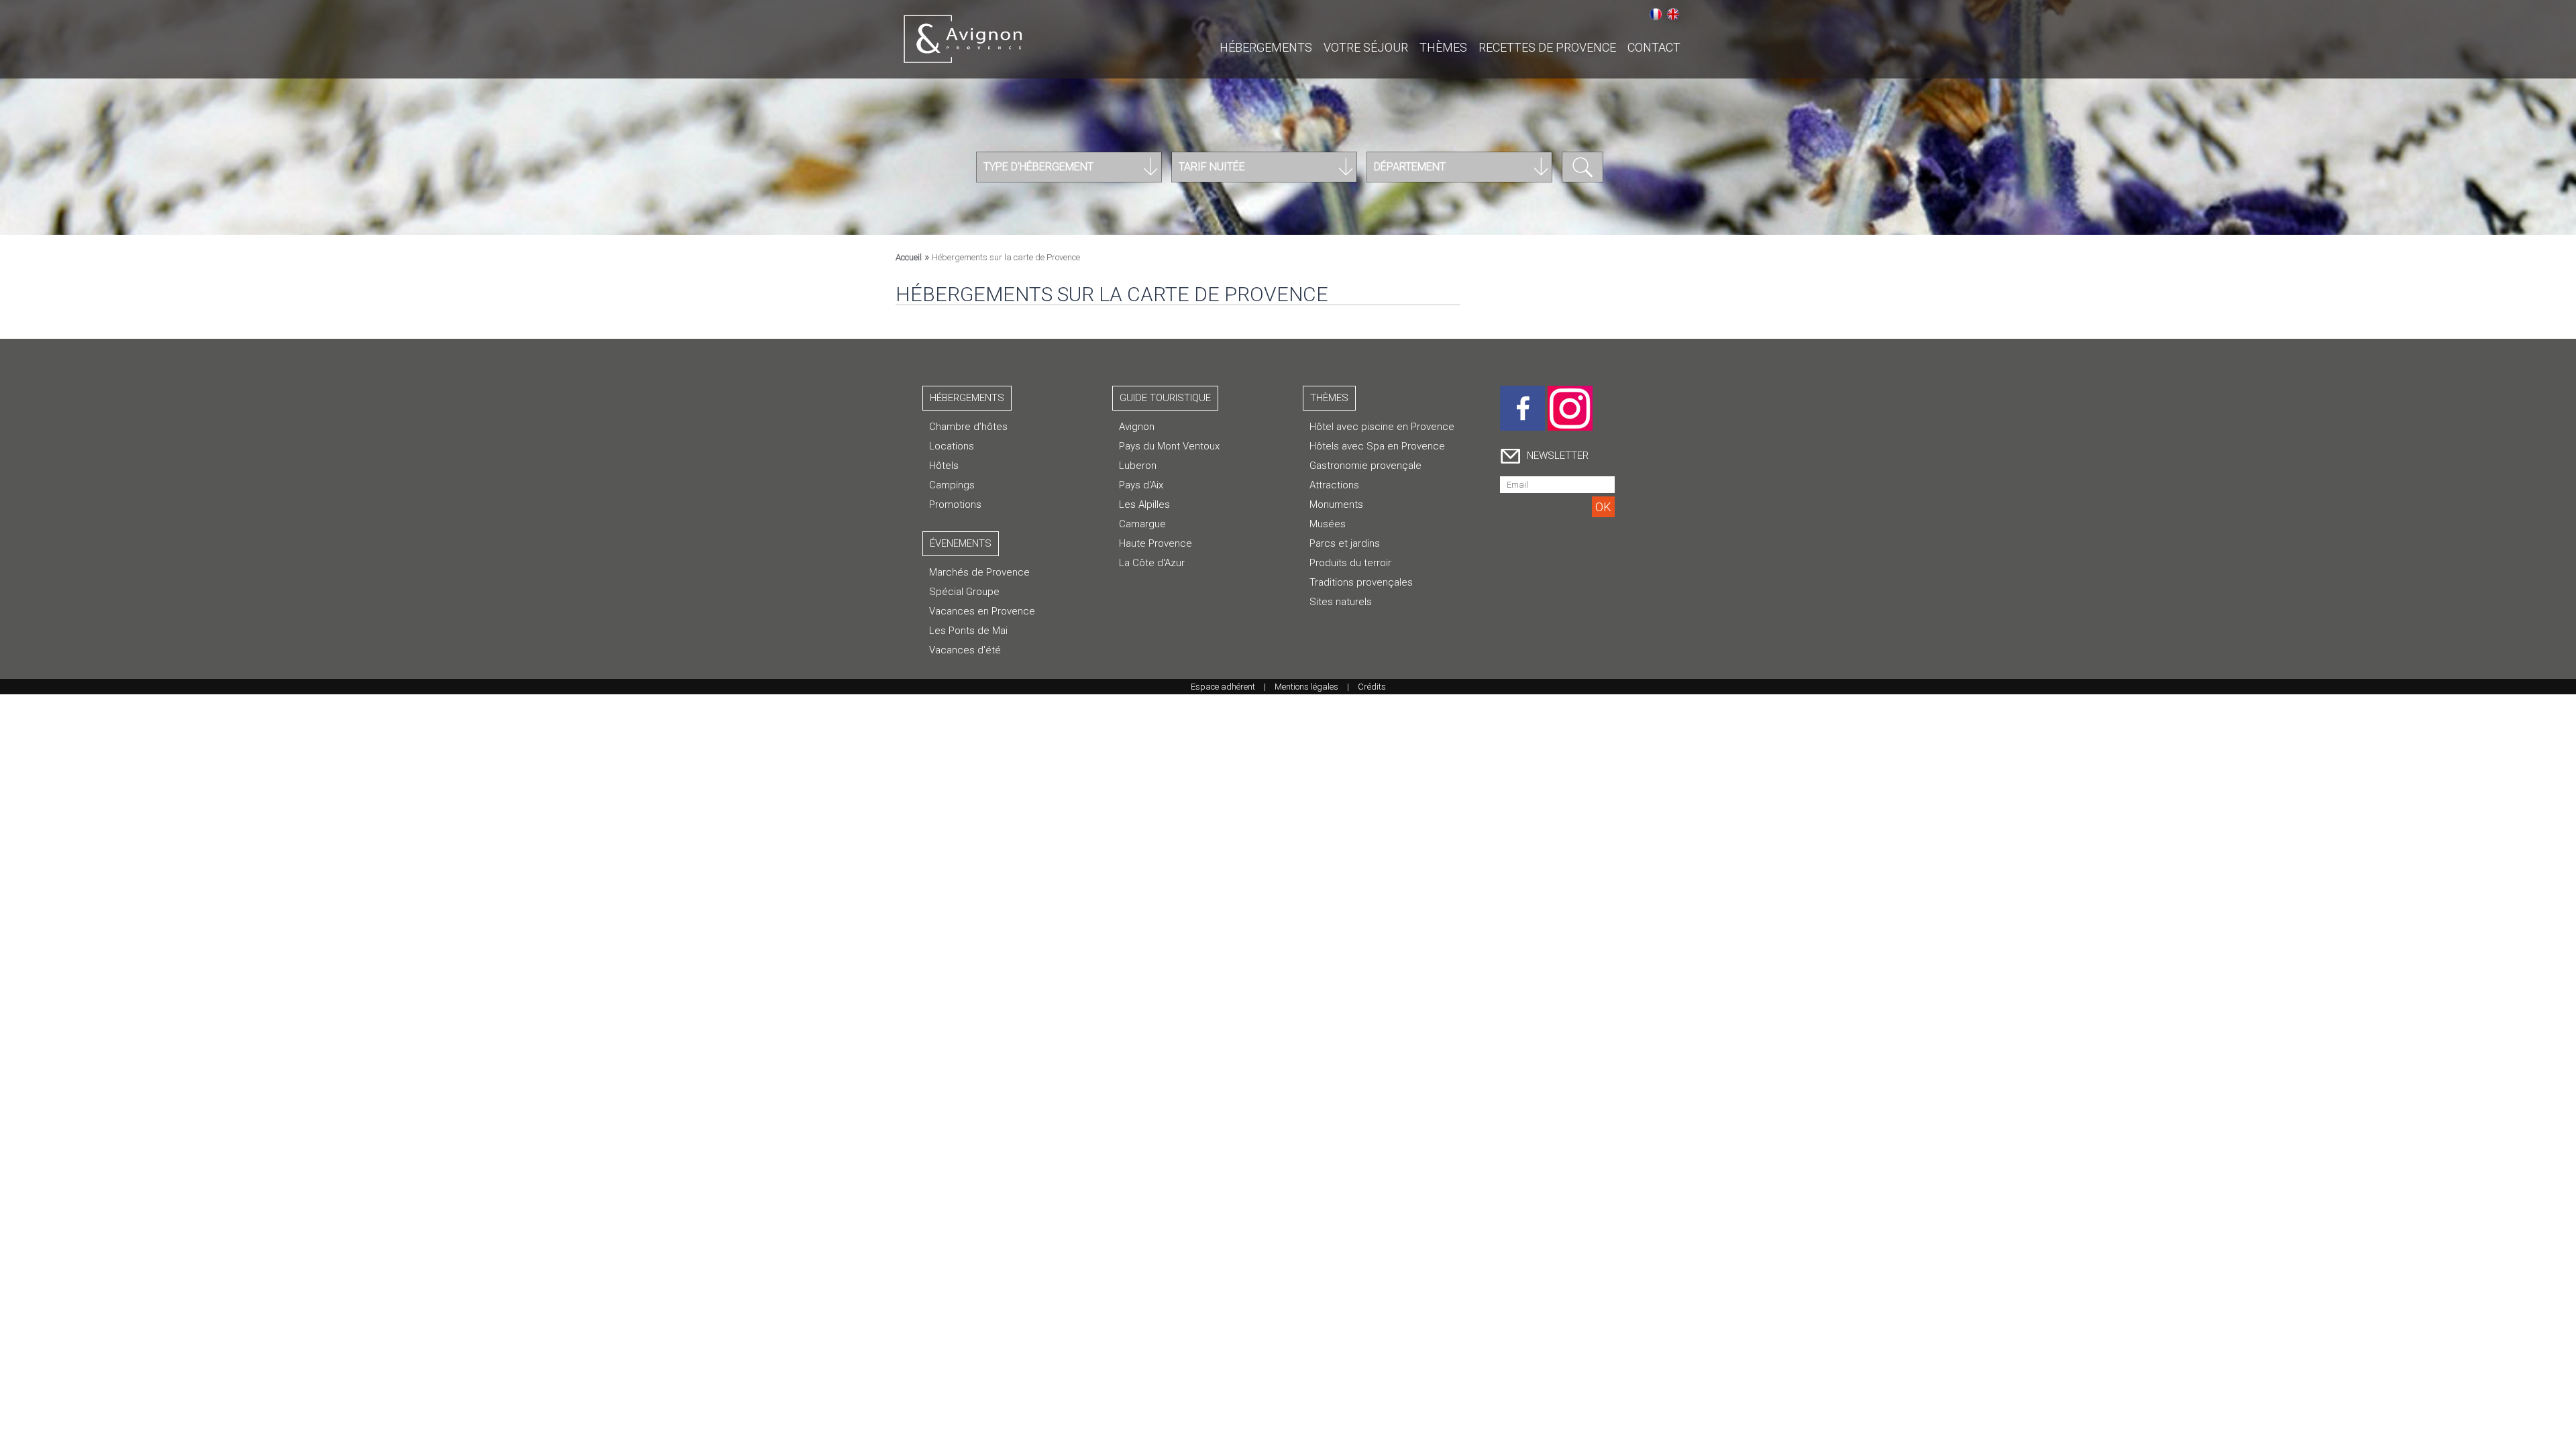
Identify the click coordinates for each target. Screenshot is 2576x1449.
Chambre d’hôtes (968, 427)
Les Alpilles (1144, 504)
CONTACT (1654, 47)
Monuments (1336, 504)
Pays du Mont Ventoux (1169, 446)
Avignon (1137, 427)
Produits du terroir (1350, 563)
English (1673, 14)
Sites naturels (1341, 602)
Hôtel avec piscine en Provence (1382, 427)
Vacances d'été (965, 650)
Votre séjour (1366, 47)
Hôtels (944, 466)
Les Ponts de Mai (968, 631)
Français (1656, 14)
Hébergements (1266, 47)
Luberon (1138, 466)
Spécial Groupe (964, 592)
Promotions (955, 504)
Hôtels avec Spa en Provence (1377, 446)
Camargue (1142, 524)
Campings (952, 485)
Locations (952, 446)
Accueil (909, 257)
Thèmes (1443, 47)
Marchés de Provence (979, 572)
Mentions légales (1306, 687)
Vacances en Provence (982, 611)
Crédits (1372, 687)
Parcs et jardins (1345, 543)
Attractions (1334, 485)
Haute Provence (1156, 543)
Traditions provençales (1361, 582)
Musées (1328, 524)
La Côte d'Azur (1152, 563)
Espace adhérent (1223, 687)
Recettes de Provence (1547, 47)
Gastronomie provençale (1365, 466)
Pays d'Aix (1141, 485)
